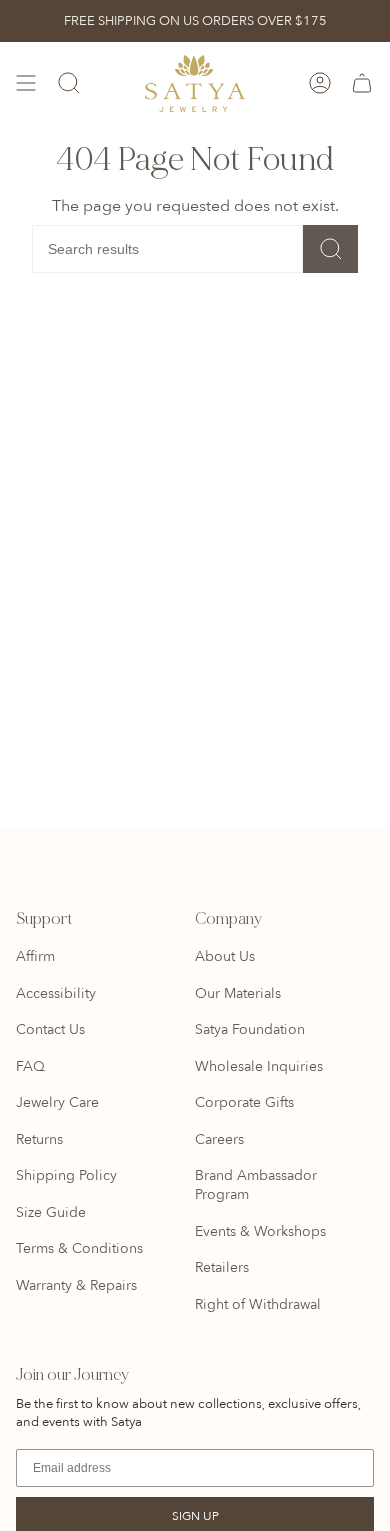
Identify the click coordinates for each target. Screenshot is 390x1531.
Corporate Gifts (244, 1102)
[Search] (330, 249)
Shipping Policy (66, 1175)
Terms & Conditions (79, 1248)
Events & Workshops (260, 1231)
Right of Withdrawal (258, 1304)
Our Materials (238, 993)
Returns (39, 1139)
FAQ (30, 1066)
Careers (219, 1139)
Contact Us (50, 1029)
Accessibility (56, 993)
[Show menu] (26, 83)
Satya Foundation (250, 1029)
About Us (225, 956)
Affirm (35, 956)
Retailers (222, 1267)
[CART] (362, 83)
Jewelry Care (57, 1102)
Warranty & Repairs (76, 1285)
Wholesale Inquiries (259, 1066)
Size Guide (51, 1212)
